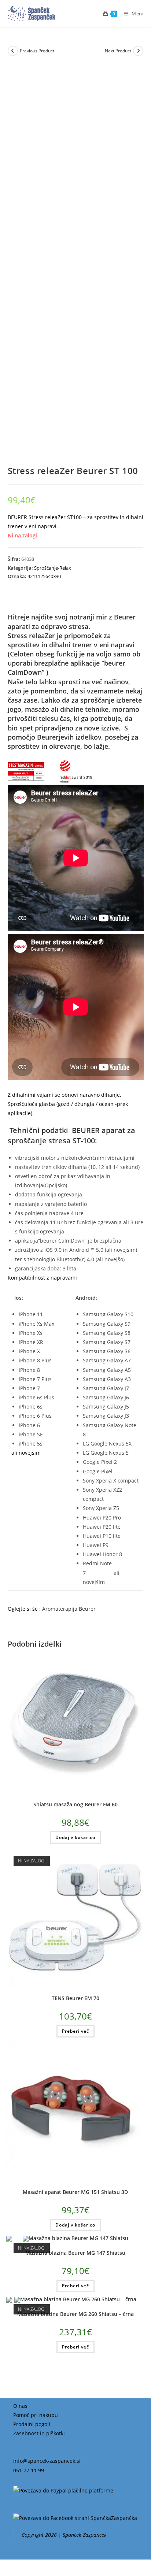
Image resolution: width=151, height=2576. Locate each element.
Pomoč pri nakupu (36, 2415)
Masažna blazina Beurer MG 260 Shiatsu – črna (75, 2314)
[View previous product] (13, 51)
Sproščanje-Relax (53, 568)
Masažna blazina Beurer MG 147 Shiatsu (75, 2253)
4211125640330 (44, 576)
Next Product (118, 51)
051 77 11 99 (29, 2470)
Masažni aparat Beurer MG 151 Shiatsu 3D (75, 2192)
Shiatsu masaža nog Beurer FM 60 (75, 1804)
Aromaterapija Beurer (69, 1609)
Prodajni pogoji (32, 2424)
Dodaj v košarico (75, 1837)
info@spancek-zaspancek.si (47, 2461)
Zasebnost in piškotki (39, 2433)
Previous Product (37, 51)
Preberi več (75, 2031)
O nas (20, 2406)
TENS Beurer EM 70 (75, 1998)
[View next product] (138, 51)
